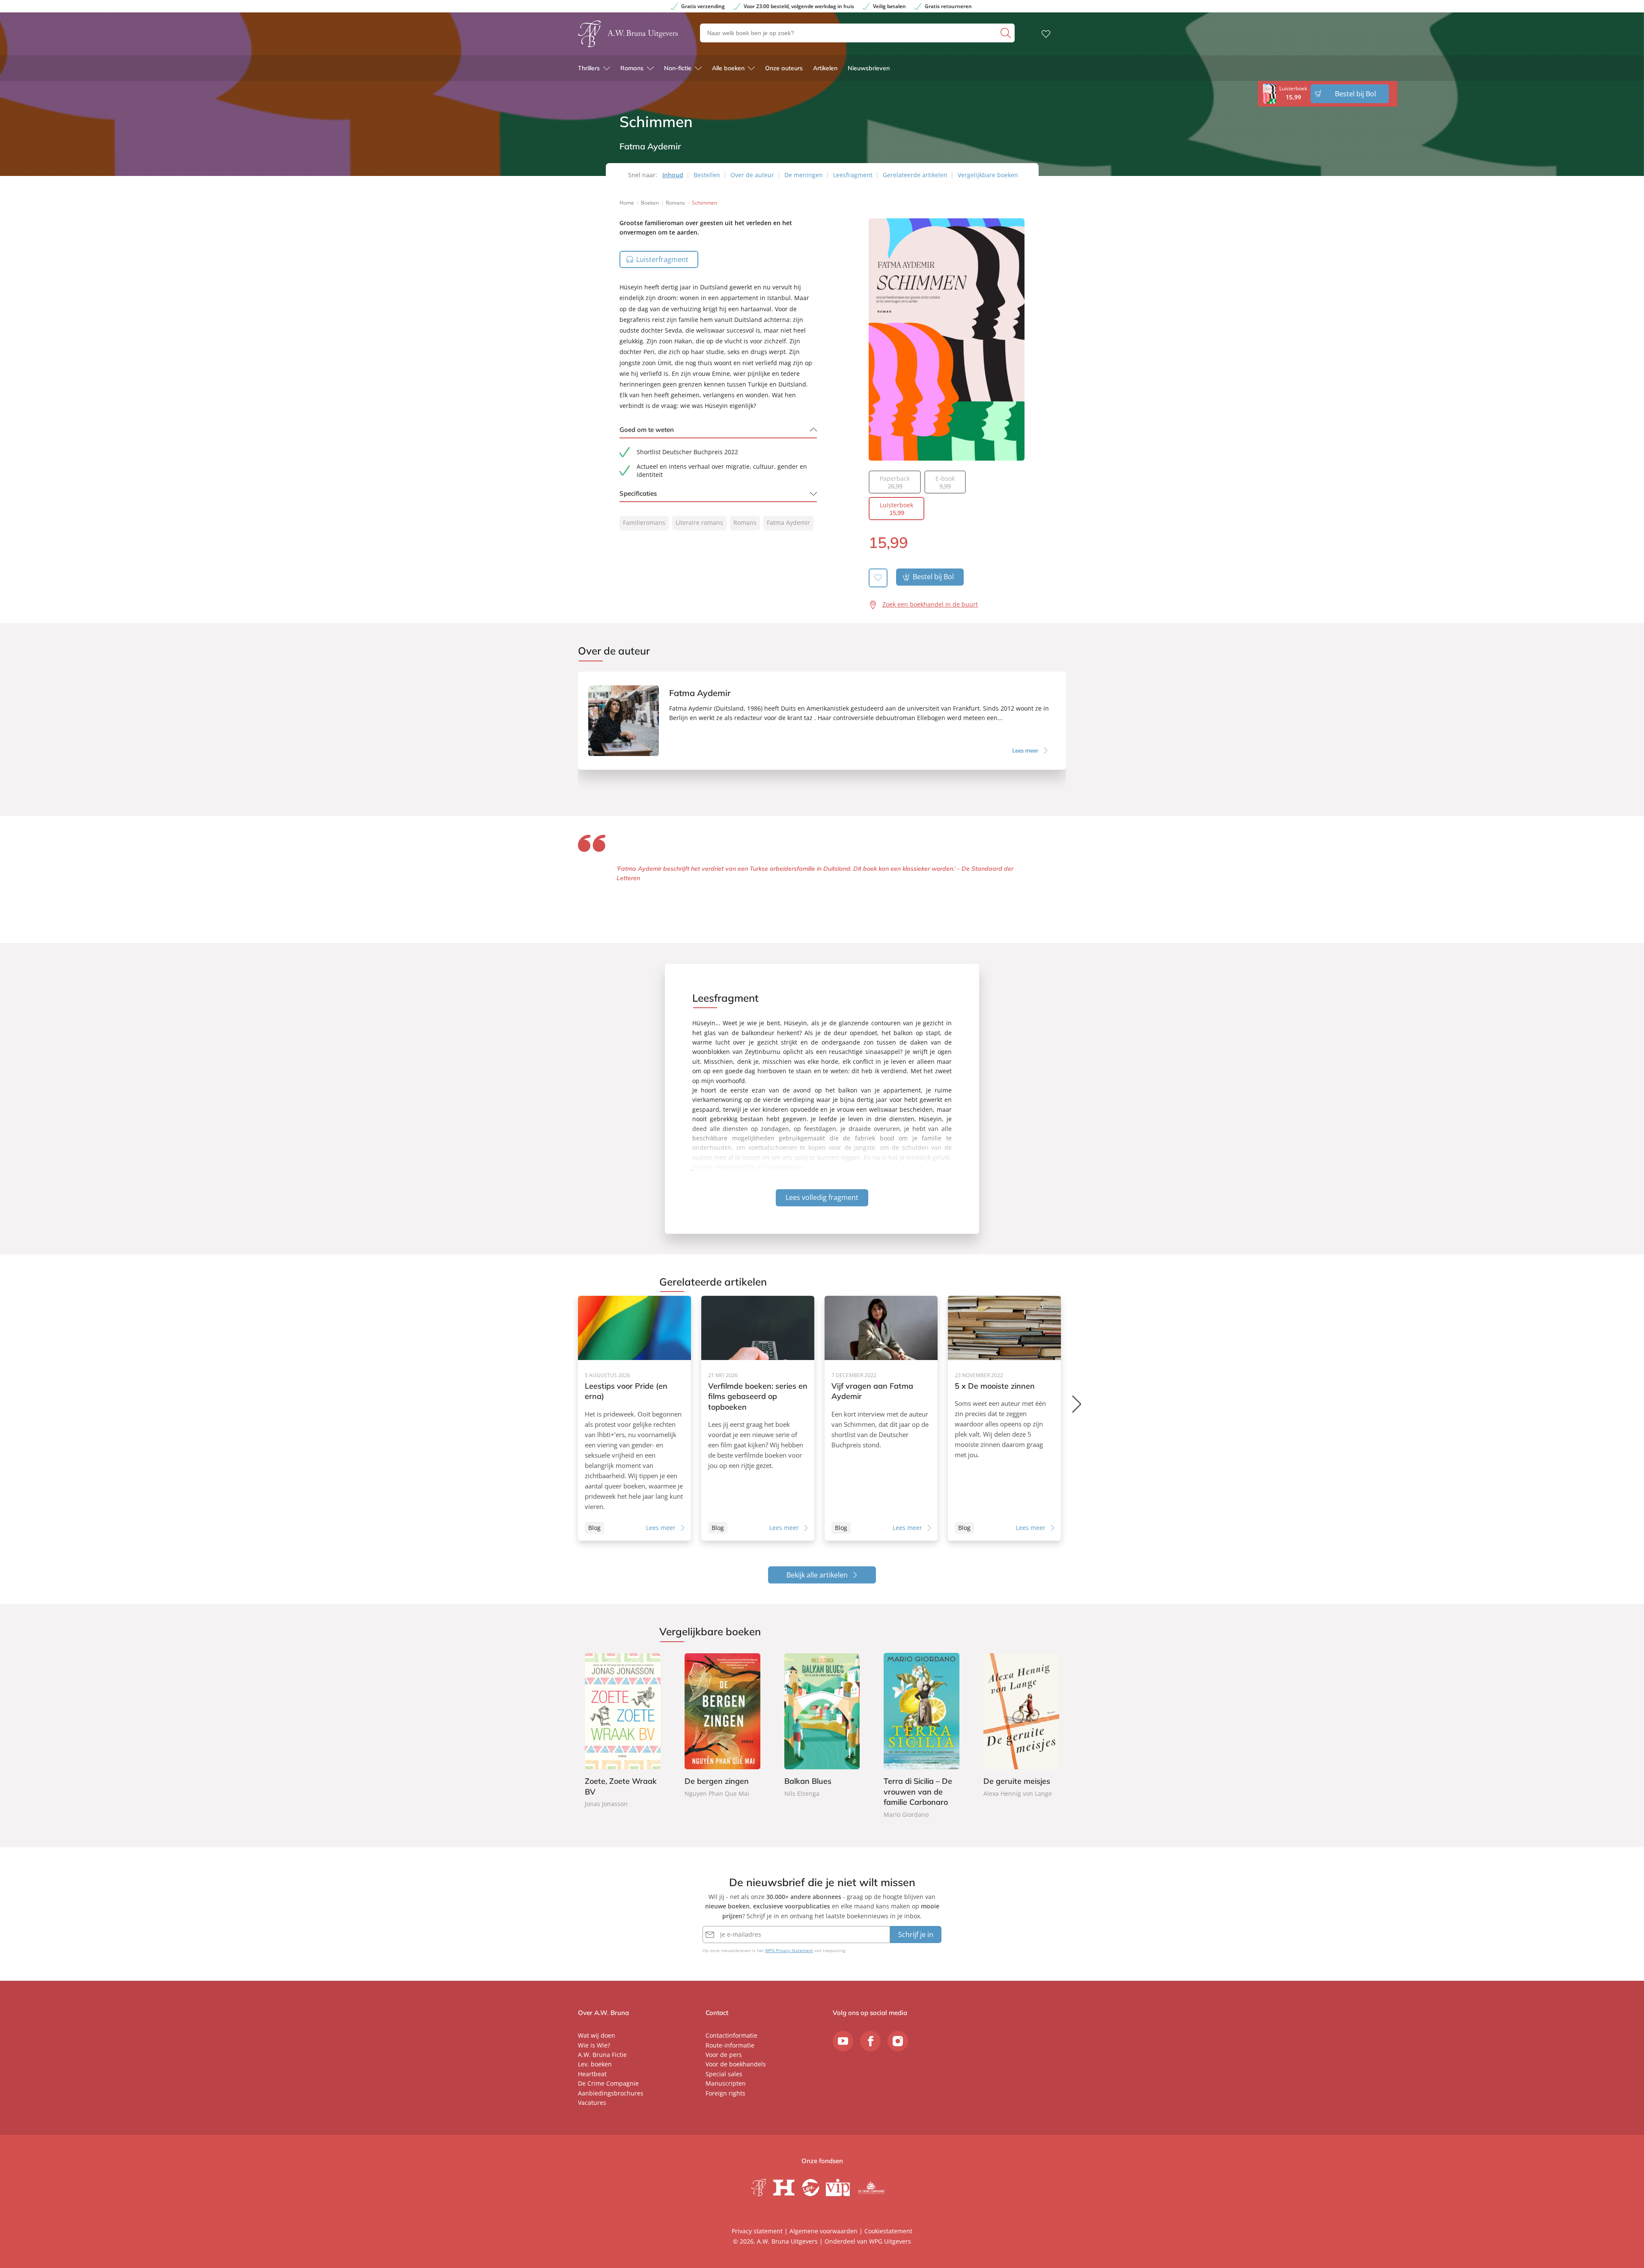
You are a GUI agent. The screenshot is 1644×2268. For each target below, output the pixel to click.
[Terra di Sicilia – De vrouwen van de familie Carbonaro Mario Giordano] (922, 1736)
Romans (632, 68)
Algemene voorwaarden (823, 2231)
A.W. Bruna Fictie (602, 2055)
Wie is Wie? (594, 2045)
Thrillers (589, 68)
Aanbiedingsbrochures (611, 2093)
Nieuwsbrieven (869, 68)
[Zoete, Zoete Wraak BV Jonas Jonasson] (623, 1731)
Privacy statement (757, 2231)
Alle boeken (728, 68)
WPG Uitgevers (890, 2241)
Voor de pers (724, 2055)
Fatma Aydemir (788, 522)
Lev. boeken (595, 2064)
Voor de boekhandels (736, 2064)
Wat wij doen (597, 2035)
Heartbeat (592, 2074)
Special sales (724, 2074)
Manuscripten (726, 2083)
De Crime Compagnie (608, 2083)
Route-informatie (730, 2045)
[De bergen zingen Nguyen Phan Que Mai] (722, 1726)
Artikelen (825, 68)
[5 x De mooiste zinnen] (1004, 1418)
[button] (1077, 1404)
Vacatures (592, 2103)
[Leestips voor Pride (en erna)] (634, 1418)
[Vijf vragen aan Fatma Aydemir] (881, 1418)
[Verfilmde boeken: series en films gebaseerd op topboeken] (758, 1418)
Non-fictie (678, 68)
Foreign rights (725, 2093)
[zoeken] (1007, 33)
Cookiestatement (888, 2231)
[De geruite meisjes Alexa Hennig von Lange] (1021, 1726)
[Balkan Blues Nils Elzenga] (822, 1726)
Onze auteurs (784, 68)
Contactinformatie (731, 2035)
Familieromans (644, 522)
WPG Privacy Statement (789, 1950)
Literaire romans (699, 522)
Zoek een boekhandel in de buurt (930, 604)
